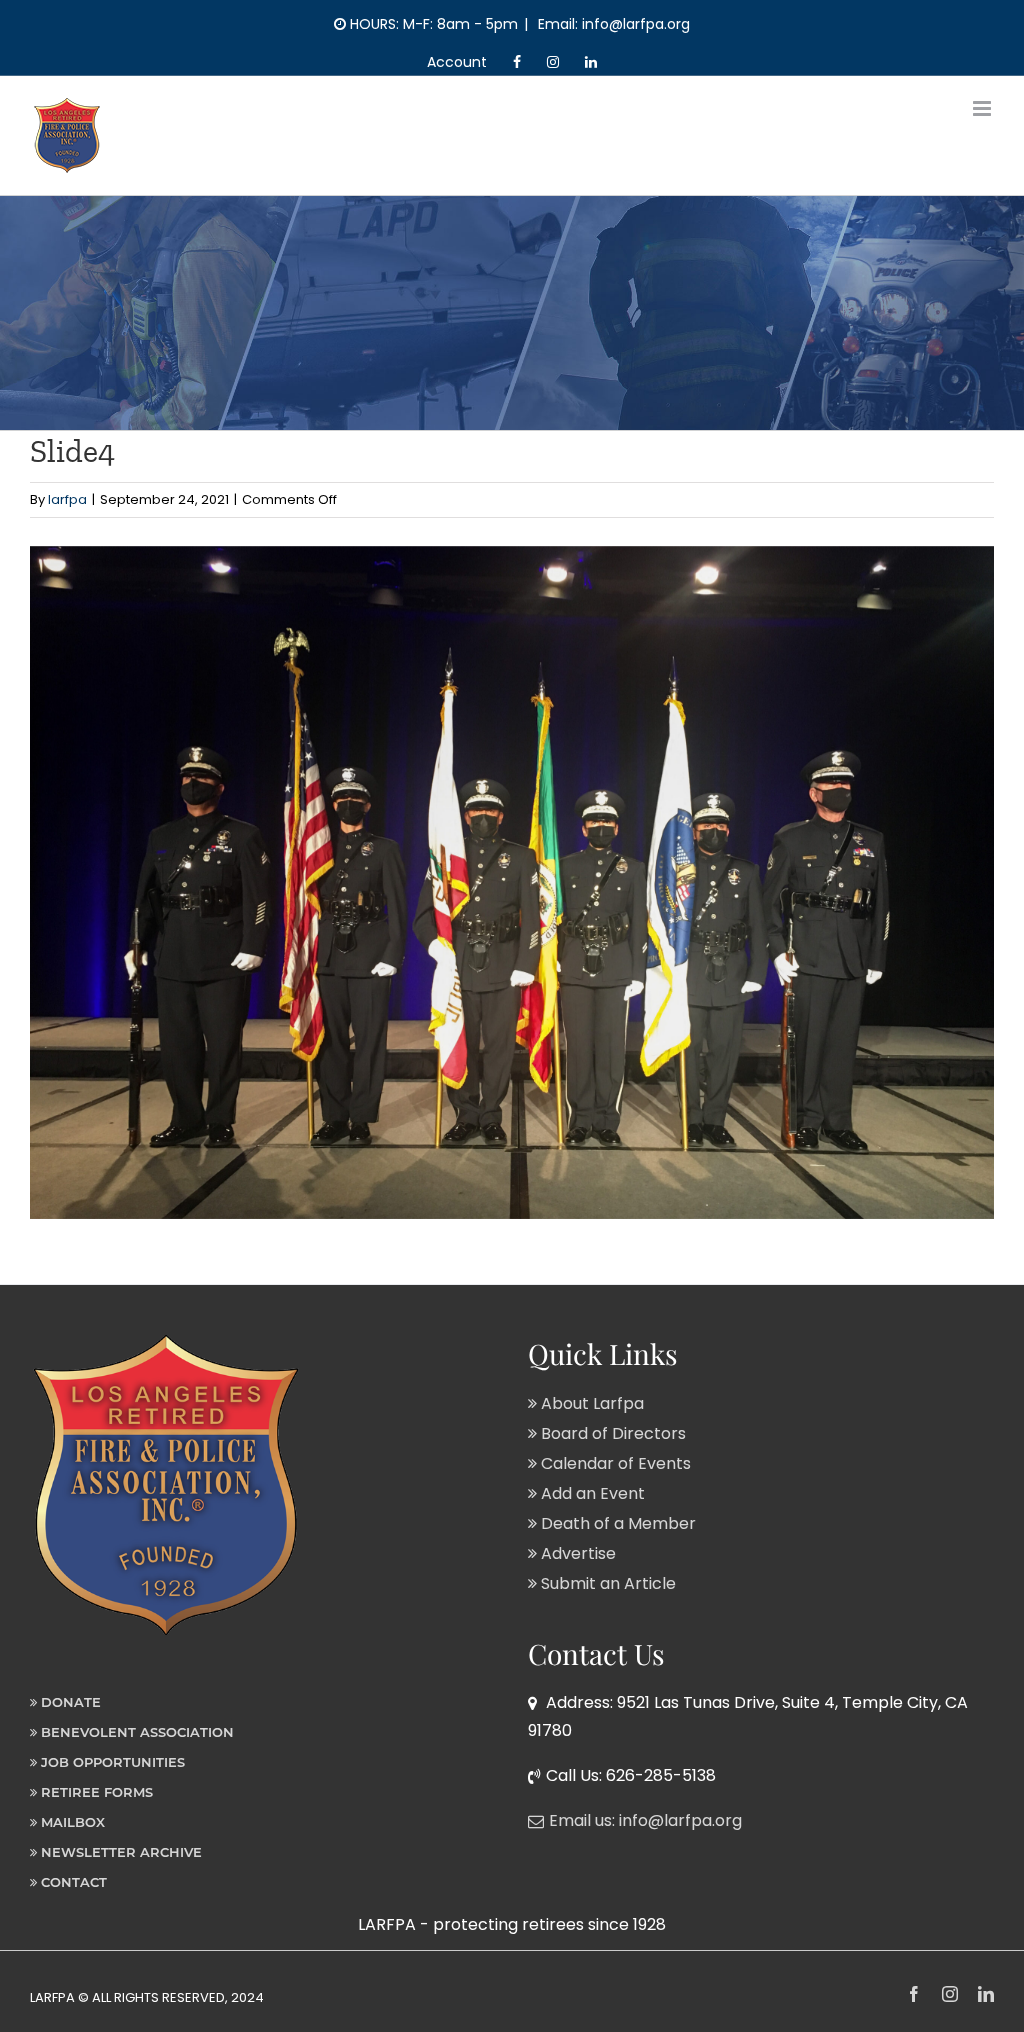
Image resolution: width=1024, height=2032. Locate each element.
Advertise (576, 1553)
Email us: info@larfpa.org (645, 1820)
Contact (72, 1882)
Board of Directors (611, 1433)
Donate (69, 1702)
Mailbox (71, 1822)
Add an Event (591, 1493)
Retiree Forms (95, 1792)
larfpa (67, 499)
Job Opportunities (111, 1762)
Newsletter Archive (119, 1852)
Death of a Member (616, 1523)
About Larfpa (590, 1403)
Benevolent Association (135, 1732)
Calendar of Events (614, 1463)
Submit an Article (606, 1583)
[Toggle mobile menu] (983, 108)
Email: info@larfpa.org (612, 24)
